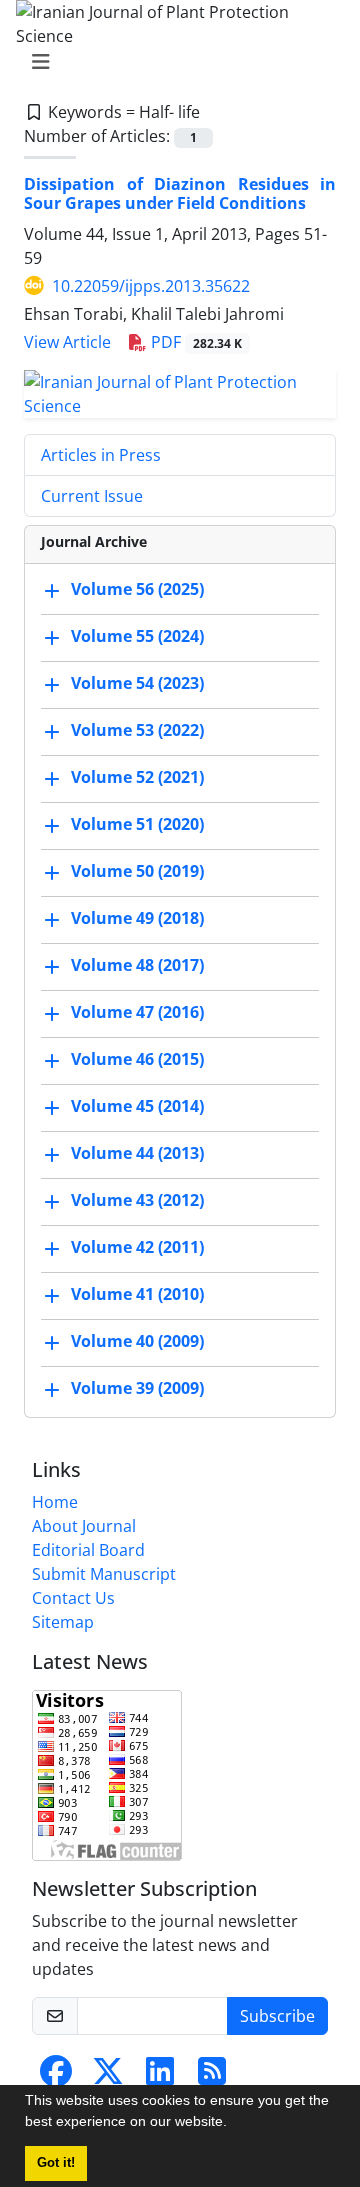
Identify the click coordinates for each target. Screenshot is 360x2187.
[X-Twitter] (108, 2077)
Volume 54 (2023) (137, 683)
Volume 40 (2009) (137, 1341)
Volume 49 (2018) (137, 918)
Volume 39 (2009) (137, 1388)
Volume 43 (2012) (137, 1200)
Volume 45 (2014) (137, 1106)
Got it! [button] (56, 2163)
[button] (234, 2124)
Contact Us (73, 1598)
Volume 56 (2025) (137, 589)
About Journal (84, 1526)
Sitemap (63, 1622)
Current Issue (92, 496)
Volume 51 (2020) (137, 824)
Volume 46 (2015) (137, 1059)
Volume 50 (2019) (137, 871)
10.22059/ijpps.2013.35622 (151, 286)
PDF (194, 342)
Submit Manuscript (104, 1574)
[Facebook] (56, 2077)
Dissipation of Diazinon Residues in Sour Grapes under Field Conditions (180, 193)
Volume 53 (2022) (137, 730)
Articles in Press (101, 455)
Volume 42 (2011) (137, 1247)
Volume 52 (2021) (137, 777)
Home (55, 1502)
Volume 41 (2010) (137, 1294)
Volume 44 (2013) (137, 1153)
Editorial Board (88, 1550)
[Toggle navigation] (174, 62)
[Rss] (212, 2077)
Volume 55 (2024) (137, 636)
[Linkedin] (160, 2077)
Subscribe (277, 2016)
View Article (67, 342)
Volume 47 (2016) (137, 1012)
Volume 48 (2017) (137, 965)
